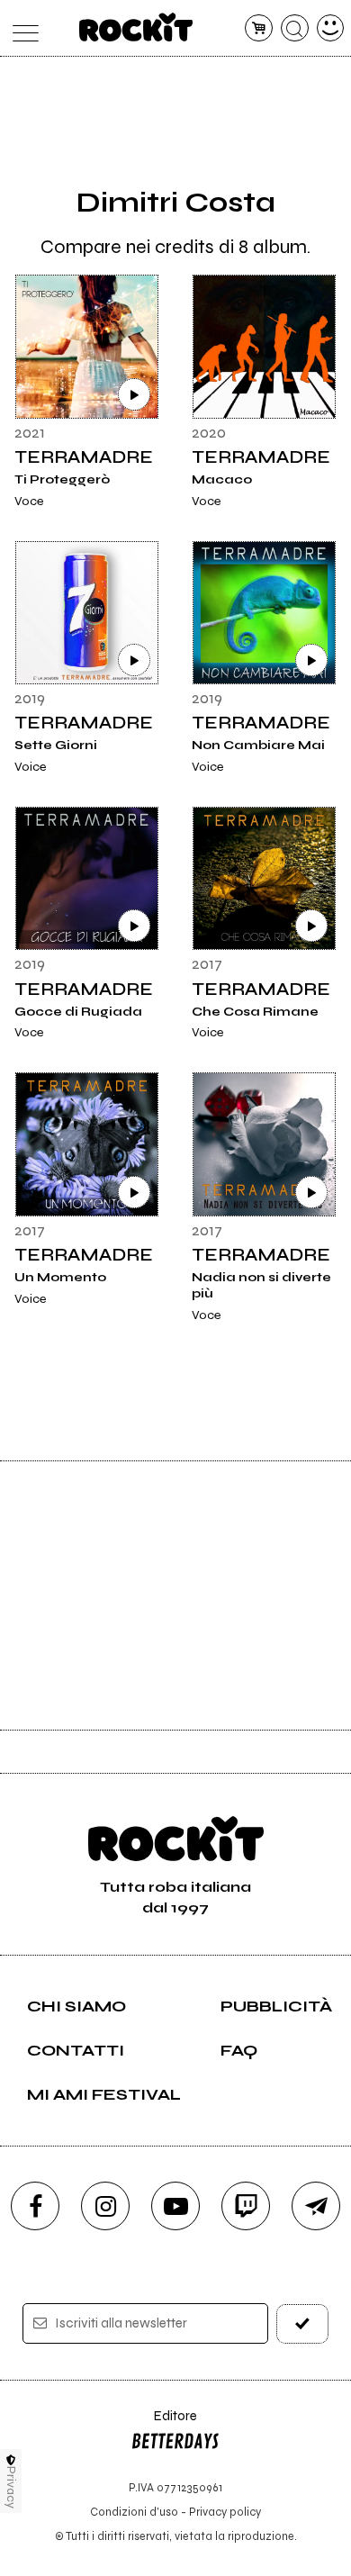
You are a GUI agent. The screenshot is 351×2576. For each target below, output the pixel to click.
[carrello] (259, 28)
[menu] (21, 28)
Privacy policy (225, 2512)
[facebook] (35, 2206)
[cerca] (295, 28)
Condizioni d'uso (134, 2512)
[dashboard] (331, 28)
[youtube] (175, 2206)
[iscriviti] (303, 2323)
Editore (164, 2424)
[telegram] (316, 2206)
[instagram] (105, 2206)
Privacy (11, 2487)
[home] (136, 27)
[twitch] (246, 2206)
